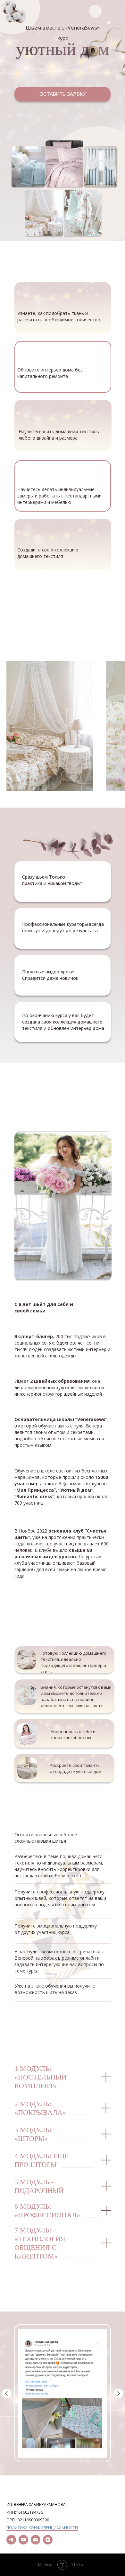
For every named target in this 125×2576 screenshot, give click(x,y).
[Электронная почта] (36, 2540)
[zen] (48, 2540)
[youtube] (23, 2540)
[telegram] (11, 2540)
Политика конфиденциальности (42, 2528)
